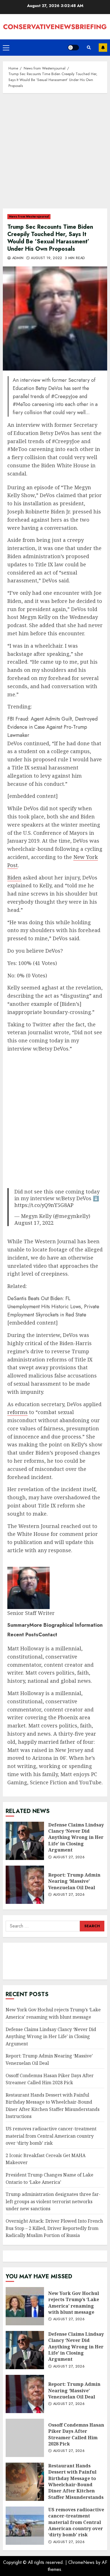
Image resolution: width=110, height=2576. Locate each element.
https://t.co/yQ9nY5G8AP (44, 1205)
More (66, 1625)
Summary (18, 1625)
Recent (23, 1635)
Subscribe (103, 48)
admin (17, 258)
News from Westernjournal (29, 216)
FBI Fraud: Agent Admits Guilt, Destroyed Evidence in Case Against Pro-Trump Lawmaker (52, 727)
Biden (14, 878)
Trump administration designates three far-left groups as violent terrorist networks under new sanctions (53, 2201)
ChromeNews (81, 2562)
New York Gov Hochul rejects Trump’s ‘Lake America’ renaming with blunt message (25, 2306)
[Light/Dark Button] (73, 48)
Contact (48, 1635)
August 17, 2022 (34, 1223)
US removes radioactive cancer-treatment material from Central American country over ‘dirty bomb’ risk (51, 2136)
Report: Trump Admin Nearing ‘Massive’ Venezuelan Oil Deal (25, 1885)
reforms (17, 1412)
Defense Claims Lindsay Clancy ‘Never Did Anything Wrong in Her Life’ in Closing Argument (25, 1841)
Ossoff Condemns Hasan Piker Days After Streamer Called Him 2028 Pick (25, 2438)
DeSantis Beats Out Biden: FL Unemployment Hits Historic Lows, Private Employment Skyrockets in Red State (53, 1307)
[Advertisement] (55, 154)
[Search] (89, 48)
